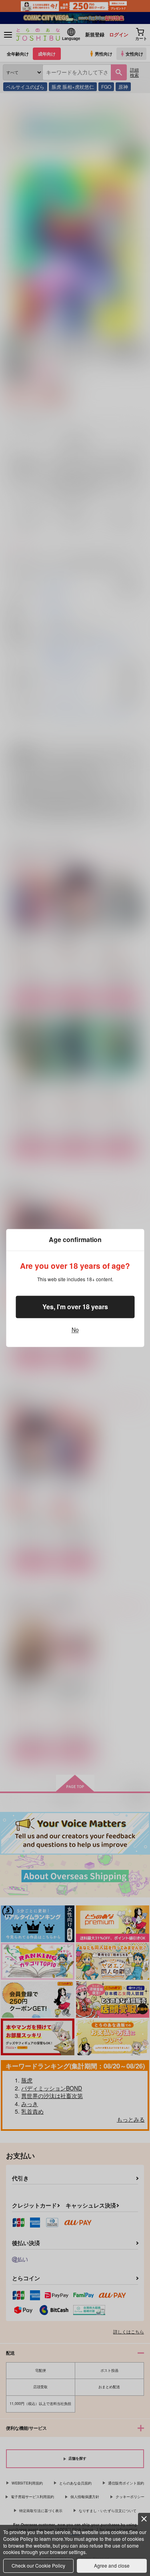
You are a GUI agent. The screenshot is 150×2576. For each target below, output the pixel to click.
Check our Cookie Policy (38, 2565)
